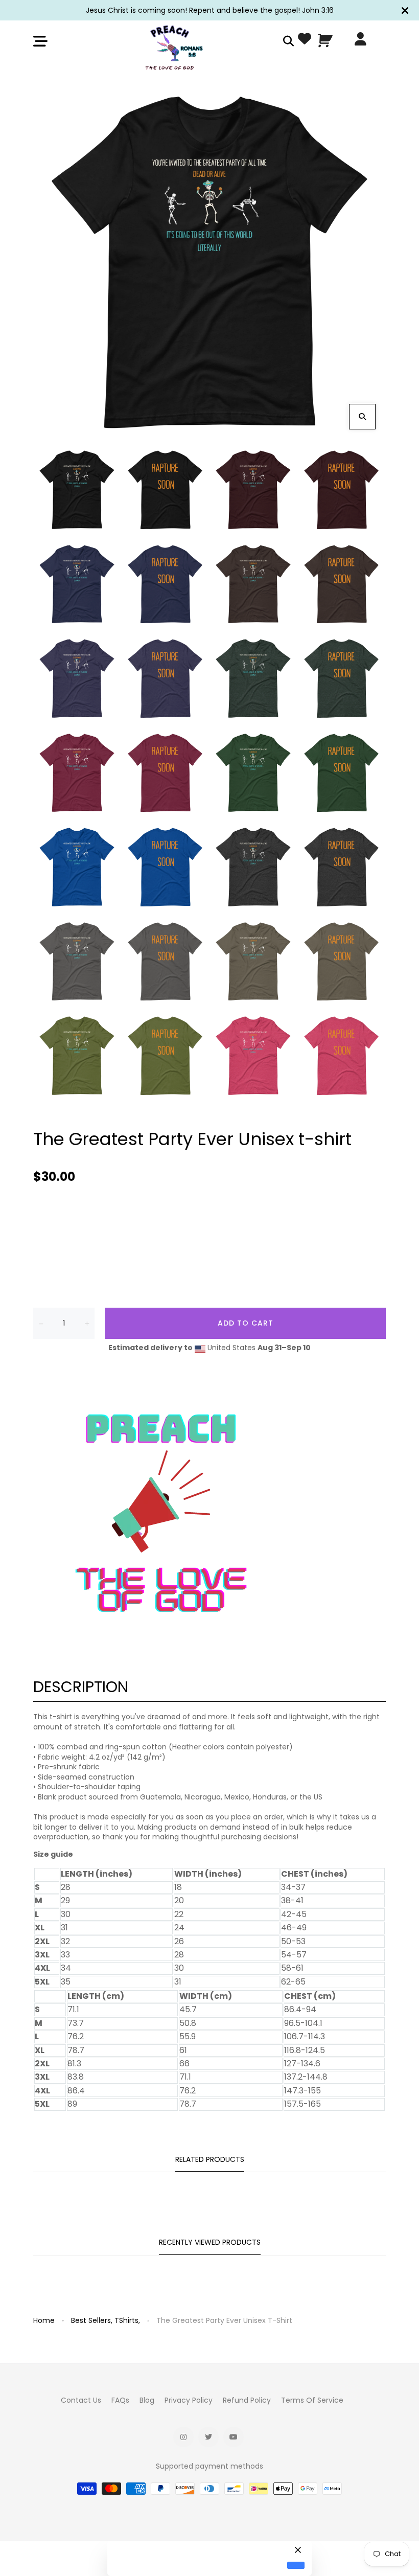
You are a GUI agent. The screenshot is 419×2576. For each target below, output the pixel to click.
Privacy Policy (189, 2400)
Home (44, 2320)
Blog (147, 2400)
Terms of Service (312, 2400)
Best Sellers (92, 2320)
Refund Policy (247, 2400)
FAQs (120, 2400)
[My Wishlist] (305, 41)
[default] (296, 2566)
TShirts (127, 2320)
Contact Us (81, 2400)
